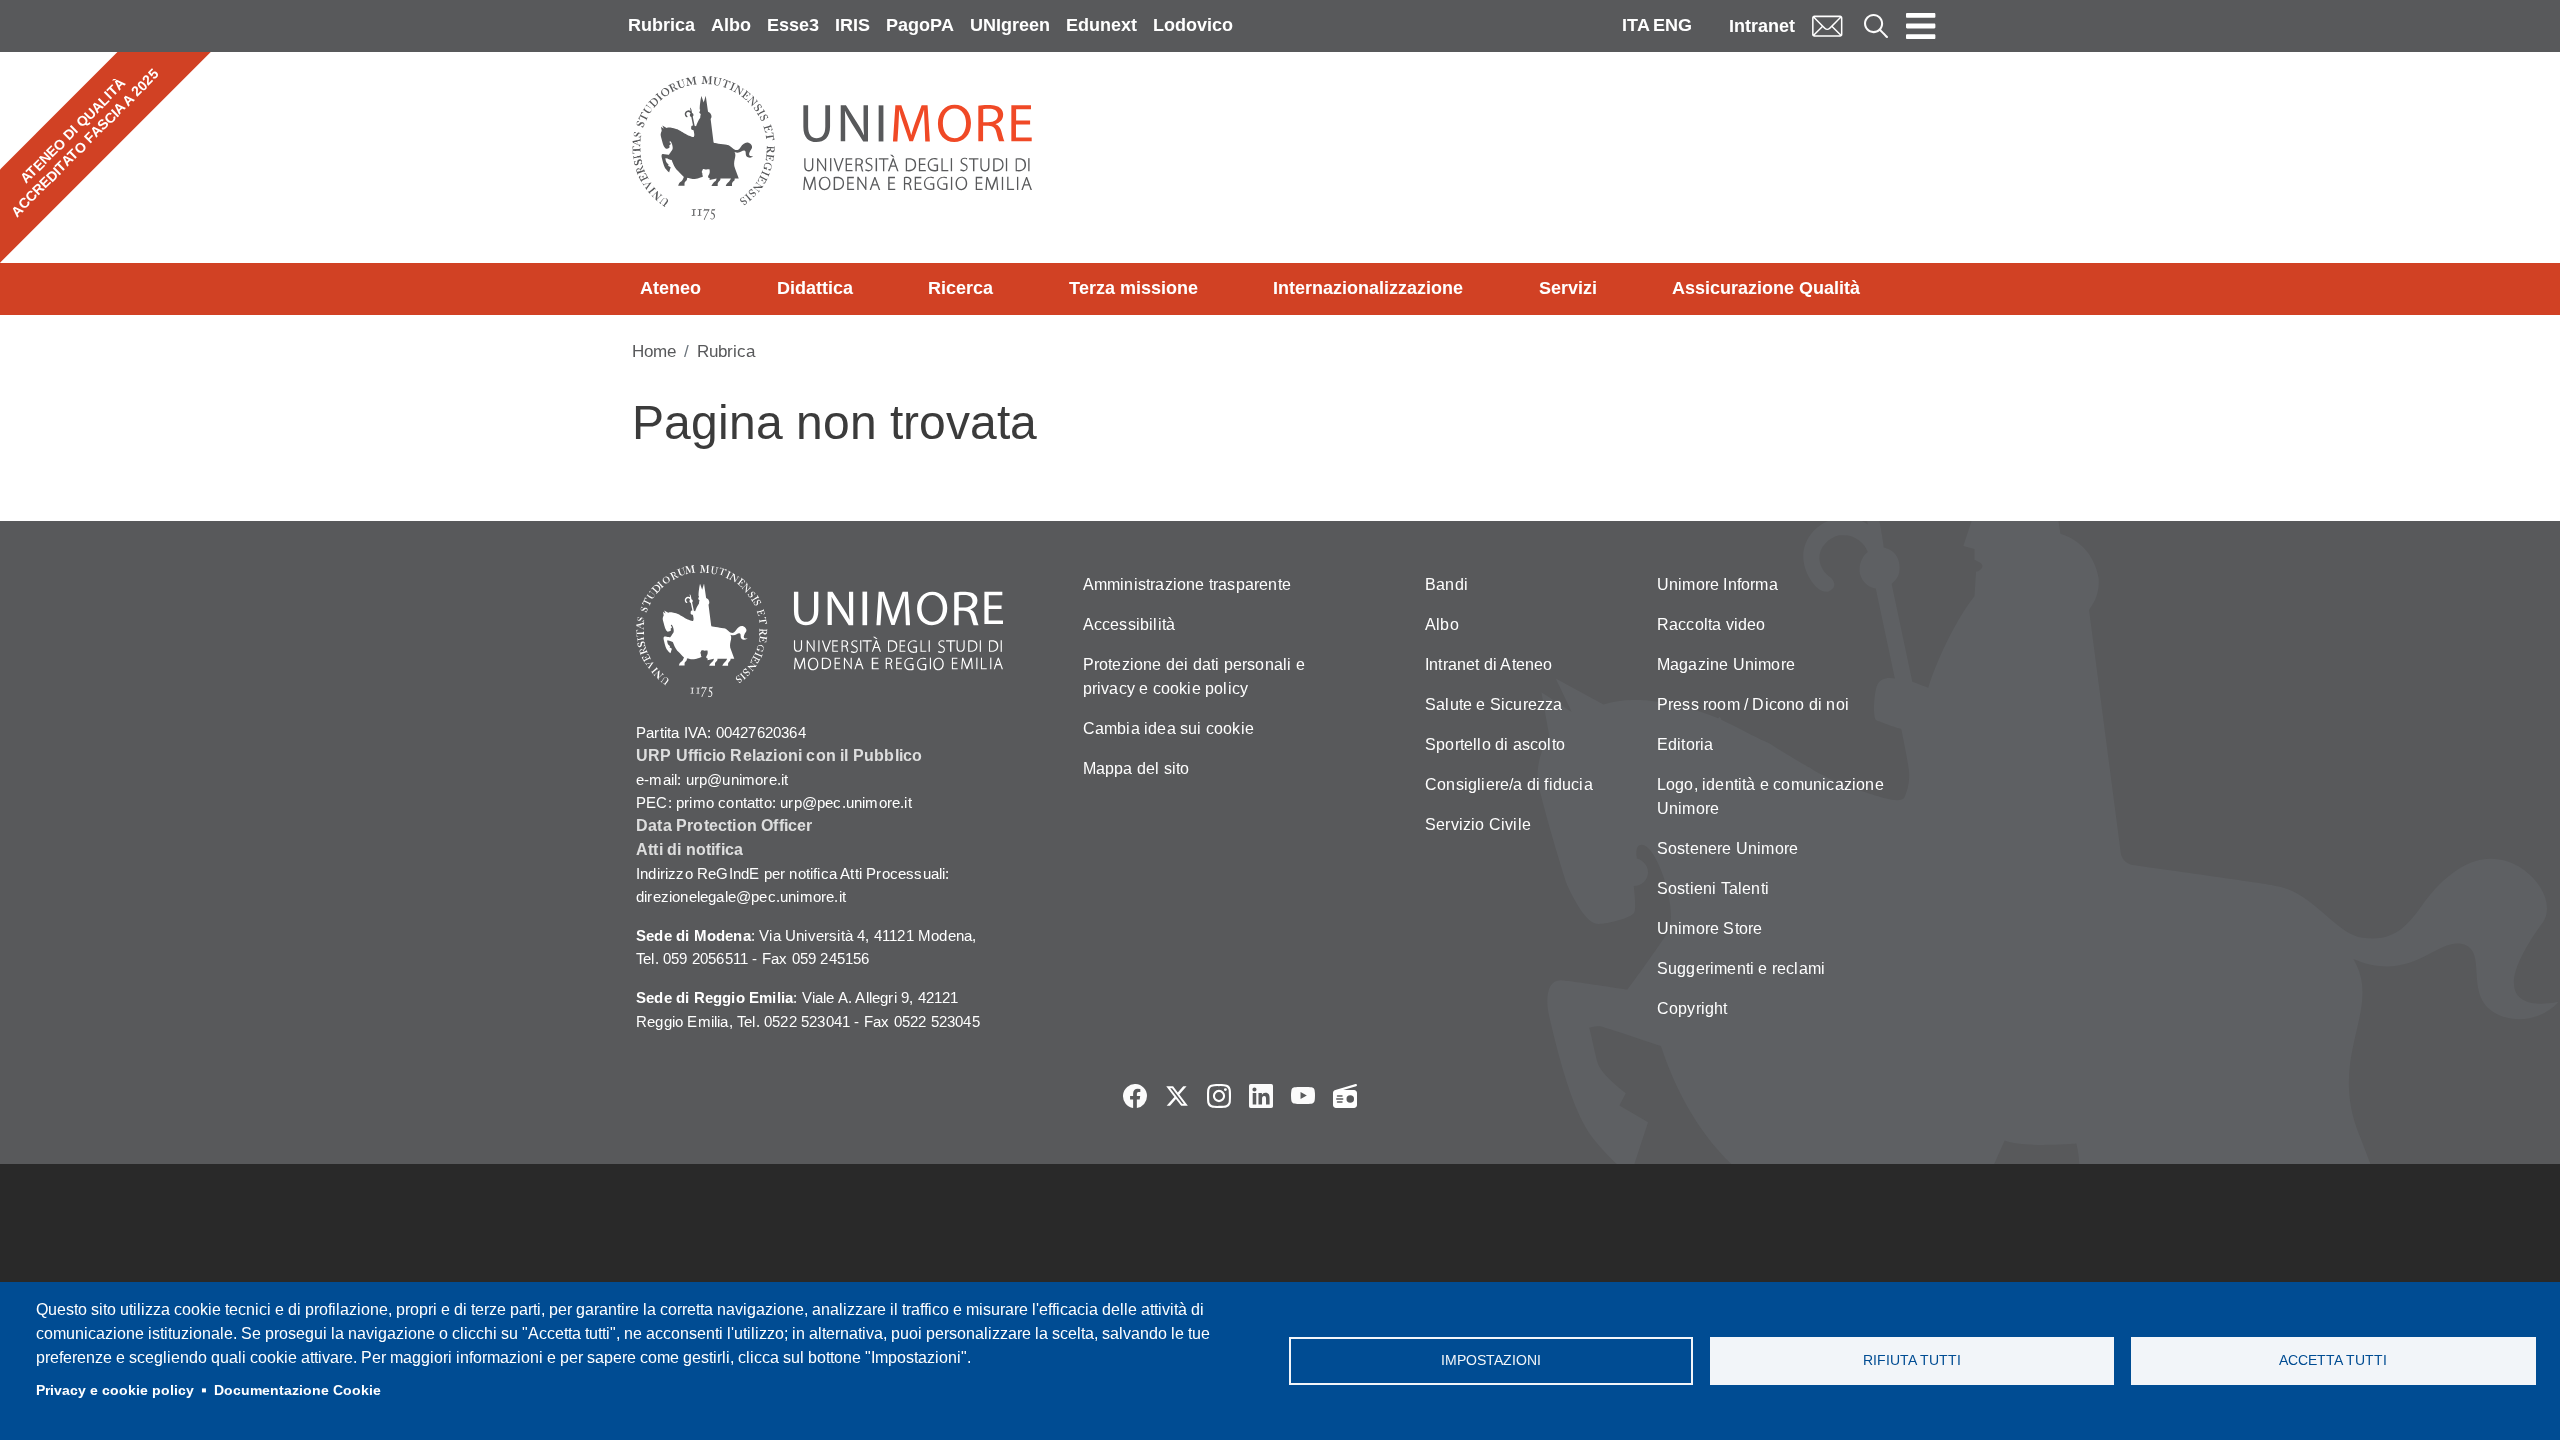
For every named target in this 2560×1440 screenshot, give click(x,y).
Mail (1827, 25)
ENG (1672, 25)
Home (654, 351)
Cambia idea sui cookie (1168, 728)
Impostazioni (1491, 1360)
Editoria (1685, 744)
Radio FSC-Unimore (1345, 1096)
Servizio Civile (1478, 824)
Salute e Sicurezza (1494, 704)
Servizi (1568, 288)
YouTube (1303, 1096)
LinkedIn (1261, 1096)
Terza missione (1133, 288)
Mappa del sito (1136, 768)
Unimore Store (1710, 928)
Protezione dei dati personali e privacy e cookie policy (1194, 676)
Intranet (1762, 26)
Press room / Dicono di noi (1753, 704)
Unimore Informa (1717, 584)
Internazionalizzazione (1368, 288)
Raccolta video (1711, 624)
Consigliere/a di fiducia (1509, 784)
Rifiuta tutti (1912, 1360)
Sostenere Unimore (1727, 848)
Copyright (1692, 1008)
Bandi (1446, 584)
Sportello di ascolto (1495, 744)
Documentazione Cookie (297, 1390)
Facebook (1135, 1096)
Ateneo (670, 288)
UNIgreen (1010, 25)
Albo (731, 25)
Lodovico (1193, 25)
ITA (1636, 25)
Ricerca (960, 288)
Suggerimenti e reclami (1741, 968)
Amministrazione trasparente (1187, 584)
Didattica (815, 288)
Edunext (1101, 25)
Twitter (1177, 1096)
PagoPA (920, 25)
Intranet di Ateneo (1489, 664)
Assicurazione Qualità (1766, 288)
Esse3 (793, 25)
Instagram (1219, 1096)
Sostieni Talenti (1713, 888)
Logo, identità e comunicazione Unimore (1770, 796)
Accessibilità (1129, 624)
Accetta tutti (2333, 1360)
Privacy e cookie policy (115, 1390)
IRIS (852, 25)
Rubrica (661, 25)
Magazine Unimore (1726, 664)
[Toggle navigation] (1921, 26)
